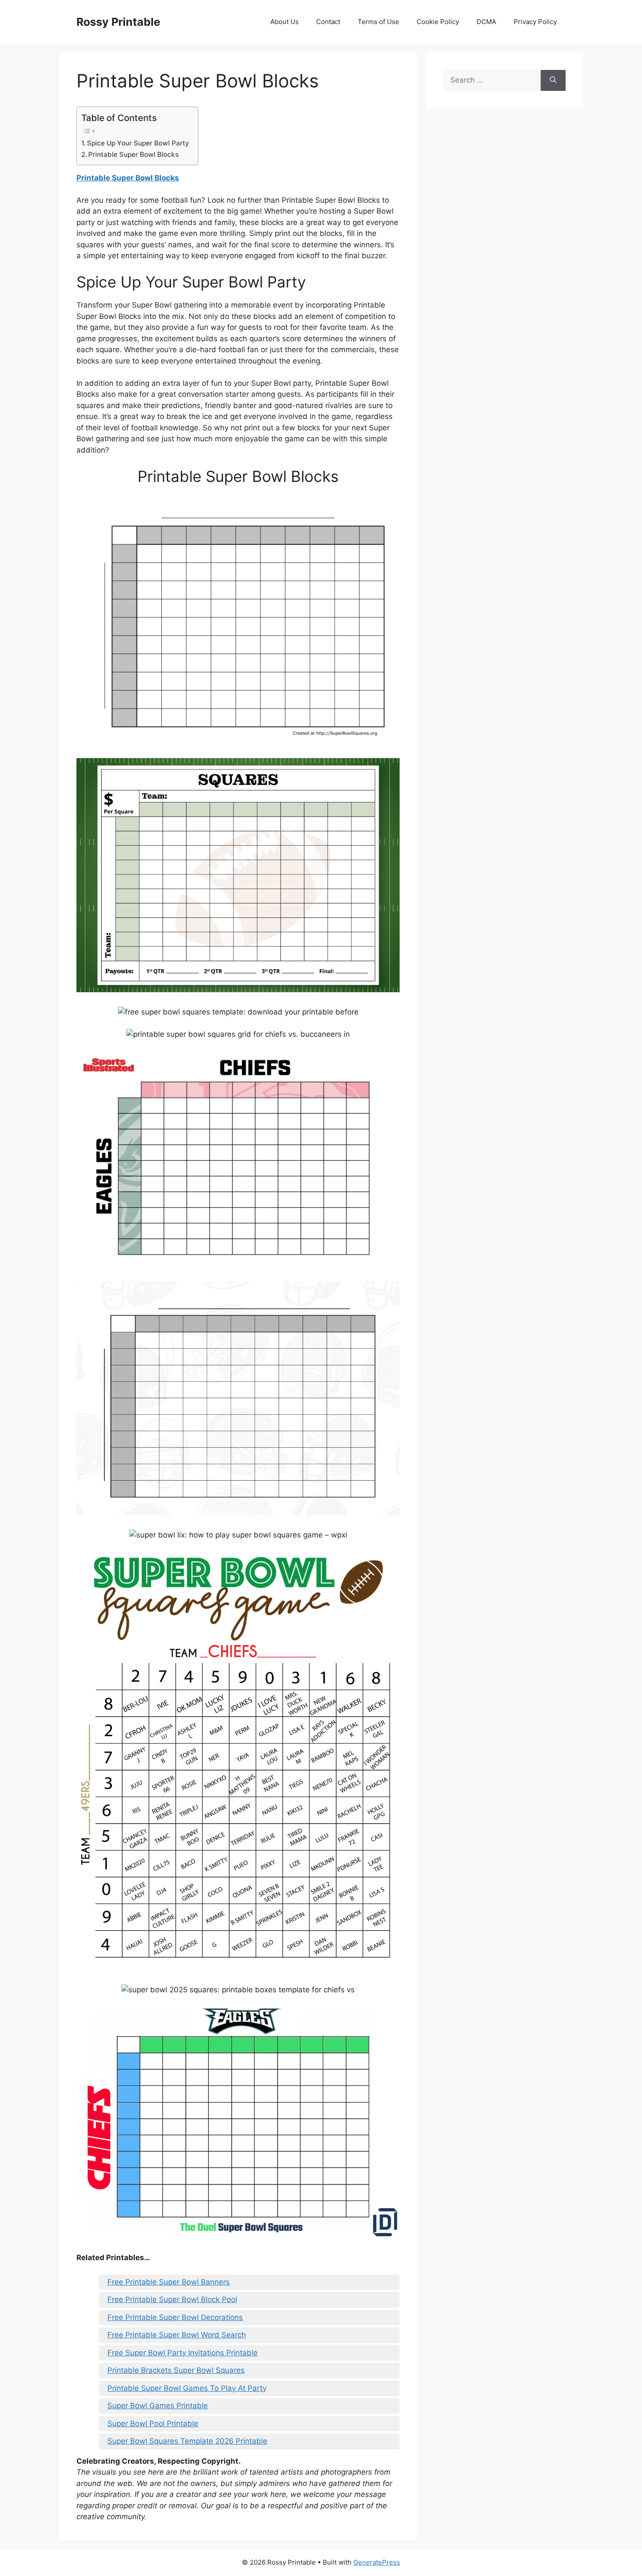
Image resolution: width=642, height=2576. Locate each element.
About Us (285, 22)
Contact (328, 22)
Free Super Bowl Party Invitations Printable (183, 2353)
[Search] (553, 80)
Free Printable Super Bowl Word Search (177, 2335)
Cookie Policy (438, 22)
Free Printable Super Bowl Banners (169, 2282)
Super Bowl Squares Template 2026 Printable (187, 2441)
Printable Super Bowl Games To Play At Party (187, 2388)
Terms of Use (378, 22)
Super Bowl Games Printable (158, 2406)
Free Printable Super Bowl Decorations (175, 2317)
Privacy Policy (535, 22)
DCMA (486, 22)
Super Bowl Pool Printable (153, 2424)
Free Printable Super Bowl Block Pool (172, 2299)
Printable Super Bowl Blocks (133, 154)
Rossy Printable (118, 22)
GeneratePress (377, 2562)
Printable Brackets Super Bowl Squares (176, 2370)
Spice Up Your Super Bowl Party (138, 143)
